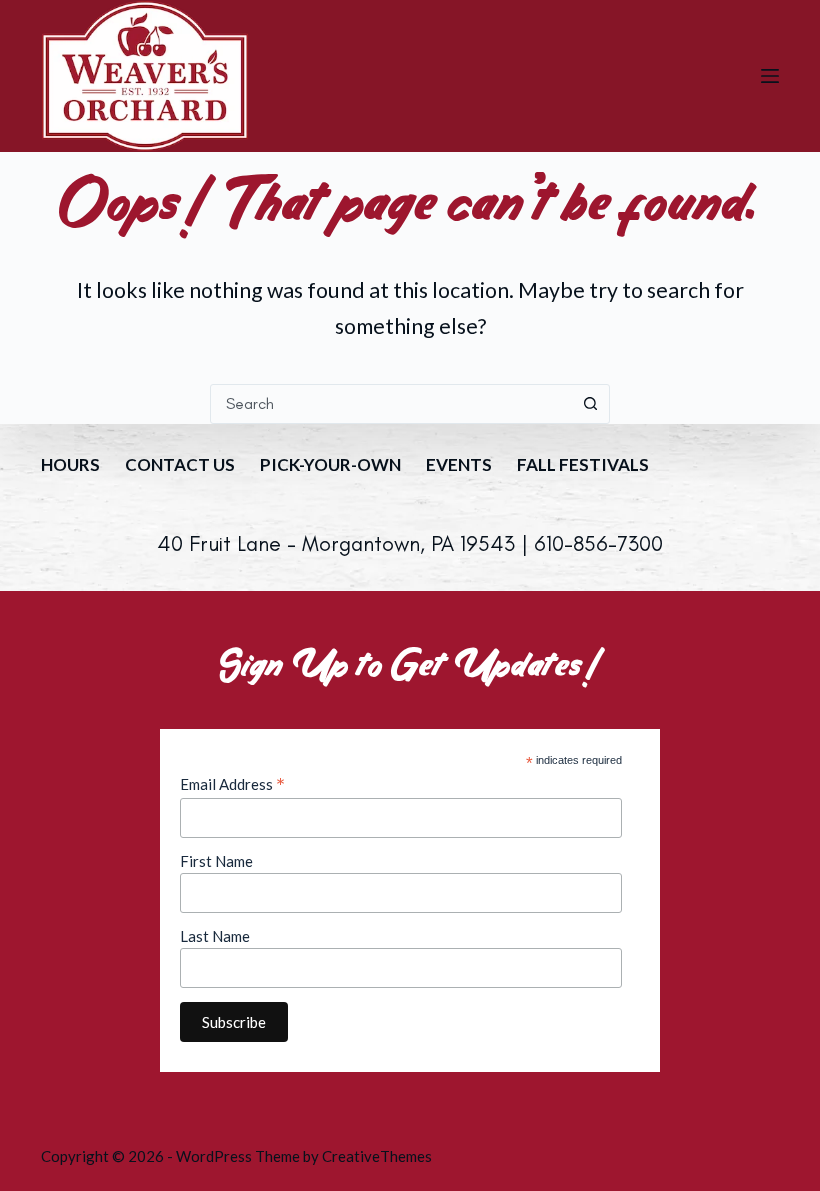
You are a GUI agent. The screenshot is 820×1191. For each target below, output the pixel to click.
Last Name (215, 936)
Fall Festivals (583, 464)
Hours (70, 464)
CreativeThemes (377, 1156)
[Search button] (590, 404)
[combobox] (391, 404)
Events (459, 464)
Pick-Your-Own (330, 464)
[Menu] (770, 76)
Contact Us (180, 464)
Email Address (232, 784)
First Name (216, 861)
